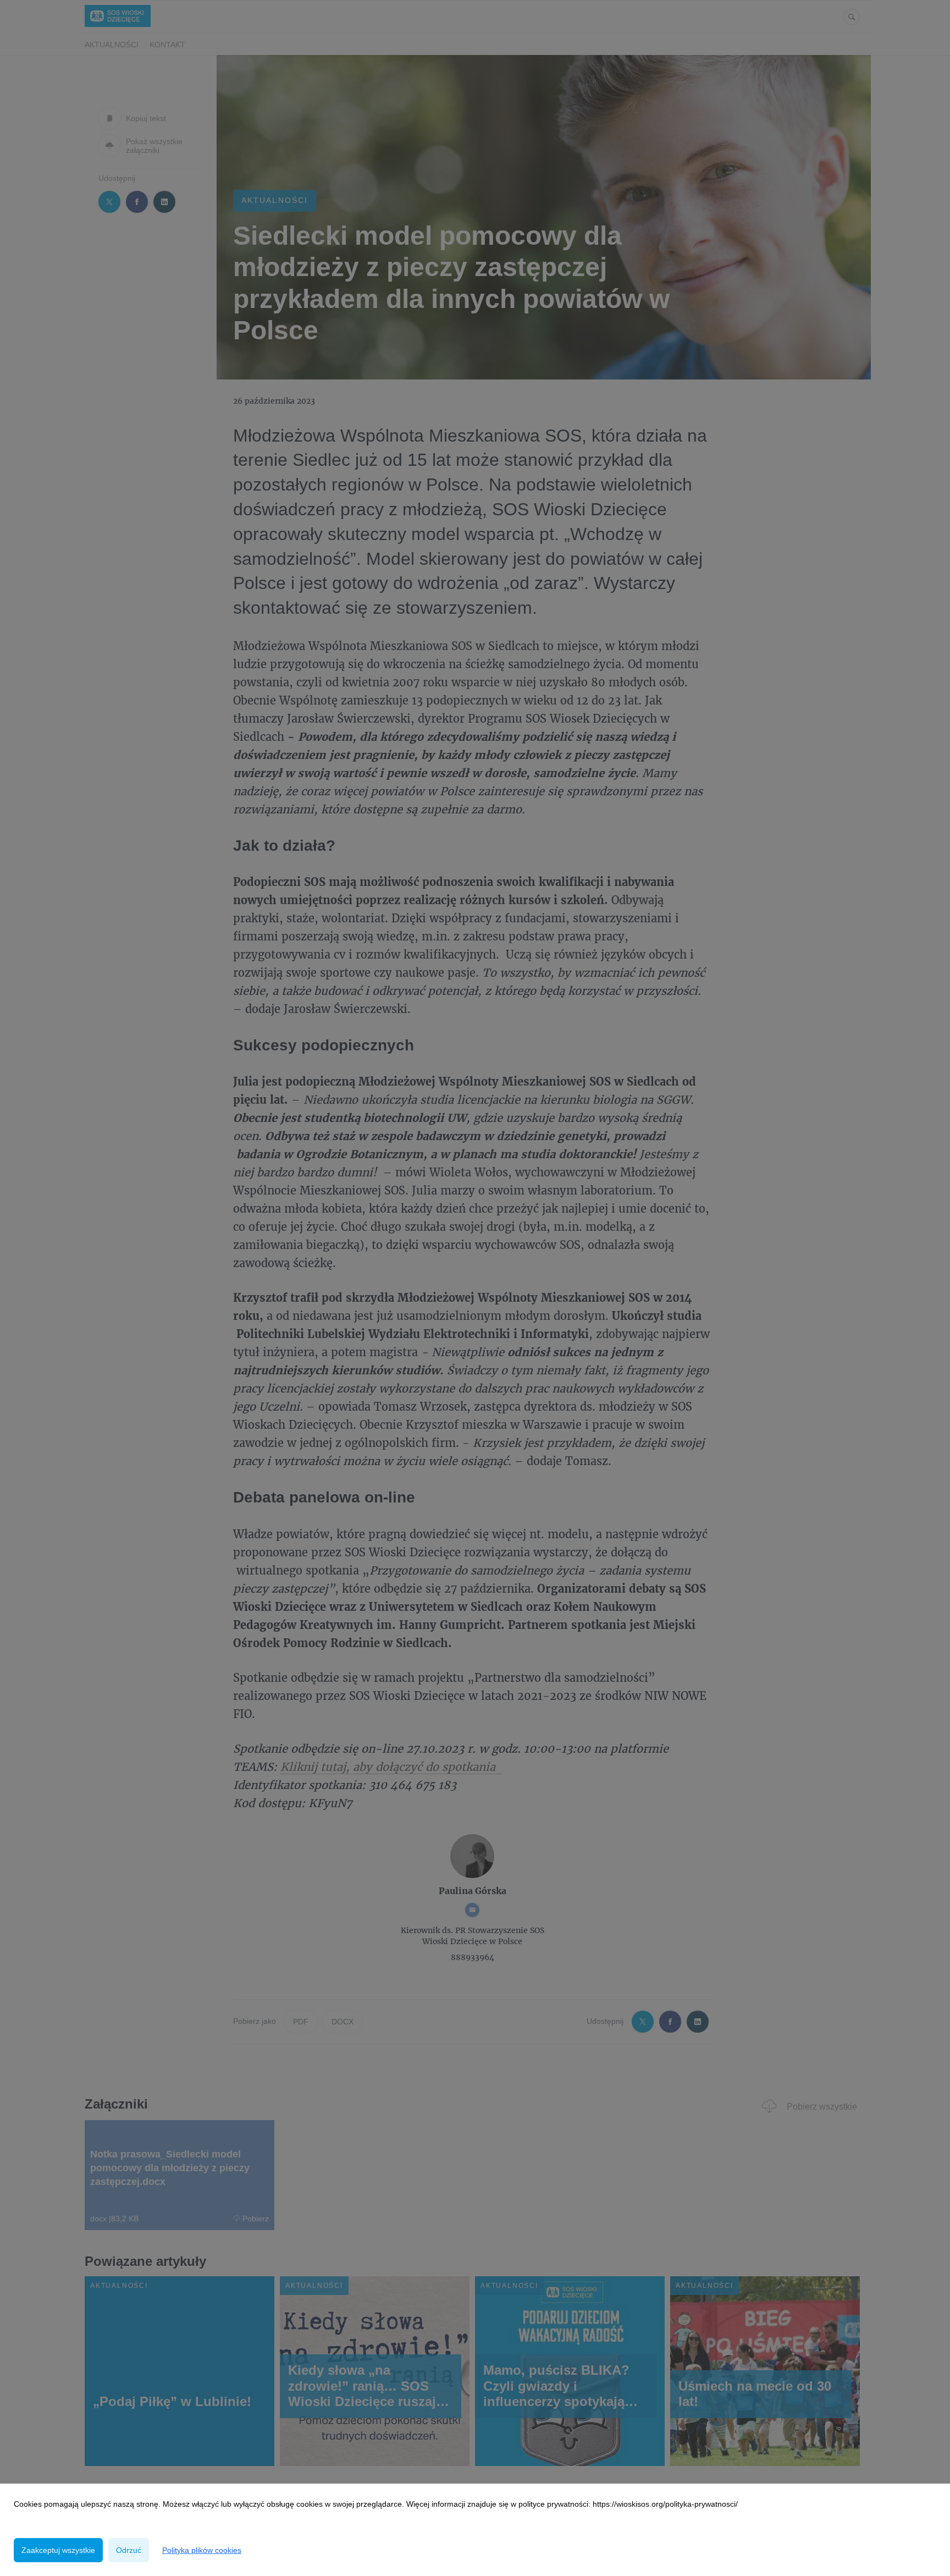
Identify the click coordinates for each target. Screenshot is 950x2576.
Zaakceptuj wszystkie (58, 2550)
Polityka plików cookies (202, 2550)
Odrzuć (129, 2550)
